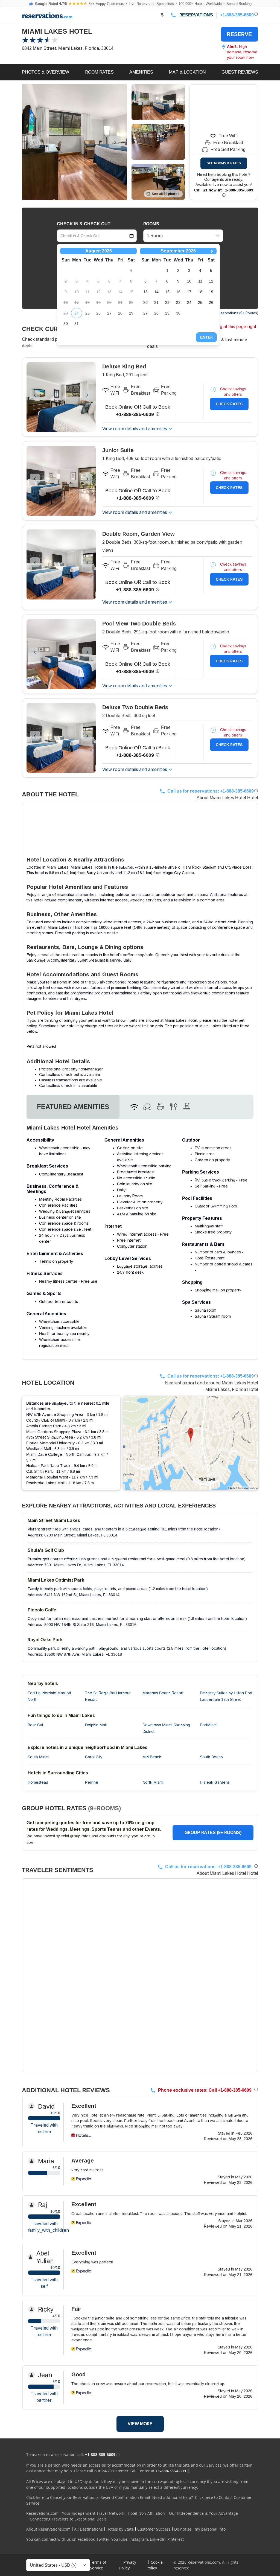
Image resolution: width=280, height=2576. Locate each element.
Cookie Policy (155, 2565)
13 (145, 292)
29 (131, 313)
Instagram (139, 2539)
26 (98, 313)
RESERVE (239, 34)
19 (211, 292)
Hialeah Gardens (215, 1782)
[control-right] (115, 142)
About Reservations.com (48, 2529)
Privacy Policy (128, 2565)
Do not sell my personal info (200, 2529)
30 (66, 324)
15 (167, 292)
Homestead (38, 1782)
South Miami (38, 1757)
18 (200, 292)
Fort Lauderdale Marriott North (49, 1696)
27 (109, 313)
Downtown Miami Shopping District (166, 1728)
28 (120, 313)
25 (87, 313)
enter (206, 337)
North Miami (153, 1782)
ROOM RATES (99, 72)
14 (156, 292)
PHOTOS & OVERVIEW (46, 72)
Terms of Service (98, 2565)
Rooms (151, 224)
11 (200, 281)
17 (189, 292)
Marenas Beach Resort (163, 1693)
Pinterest (176, 2539)
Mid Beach (152, 1757)
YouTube (119, 2539)
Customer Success (154, 2529)
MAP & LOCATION (187, 72)
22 (167, 302)
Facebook (86, 2539)
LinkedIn (158, 2539)
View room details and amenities (135, 429)
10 (189, 281)
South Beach (211, 1757)
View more (140, 2424)
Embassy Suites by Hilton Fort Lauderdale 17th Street (226, 1696)
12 (211, 281)
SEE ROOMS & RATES (224, 163)
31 (77, 324)
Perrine (92, 1782)
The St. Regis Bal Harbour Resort (108, 1696)
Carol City (94, 1757)
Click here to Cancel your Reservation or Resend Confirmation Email (88, 2497)
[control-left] (34, 142)
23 (178, 302)
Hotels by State (120, 2529)
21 (156, 302)
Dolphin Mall (96, 1725)
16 (178, 292)
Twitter (103, 2539)
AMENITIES (141, 72)
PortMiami (209, 1725)
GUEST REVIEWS (240, 72)
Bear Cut (35, 1725)
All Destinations (88, 2529)
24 (77, 313)
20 (145, 302)
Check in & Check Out (84, 224)
